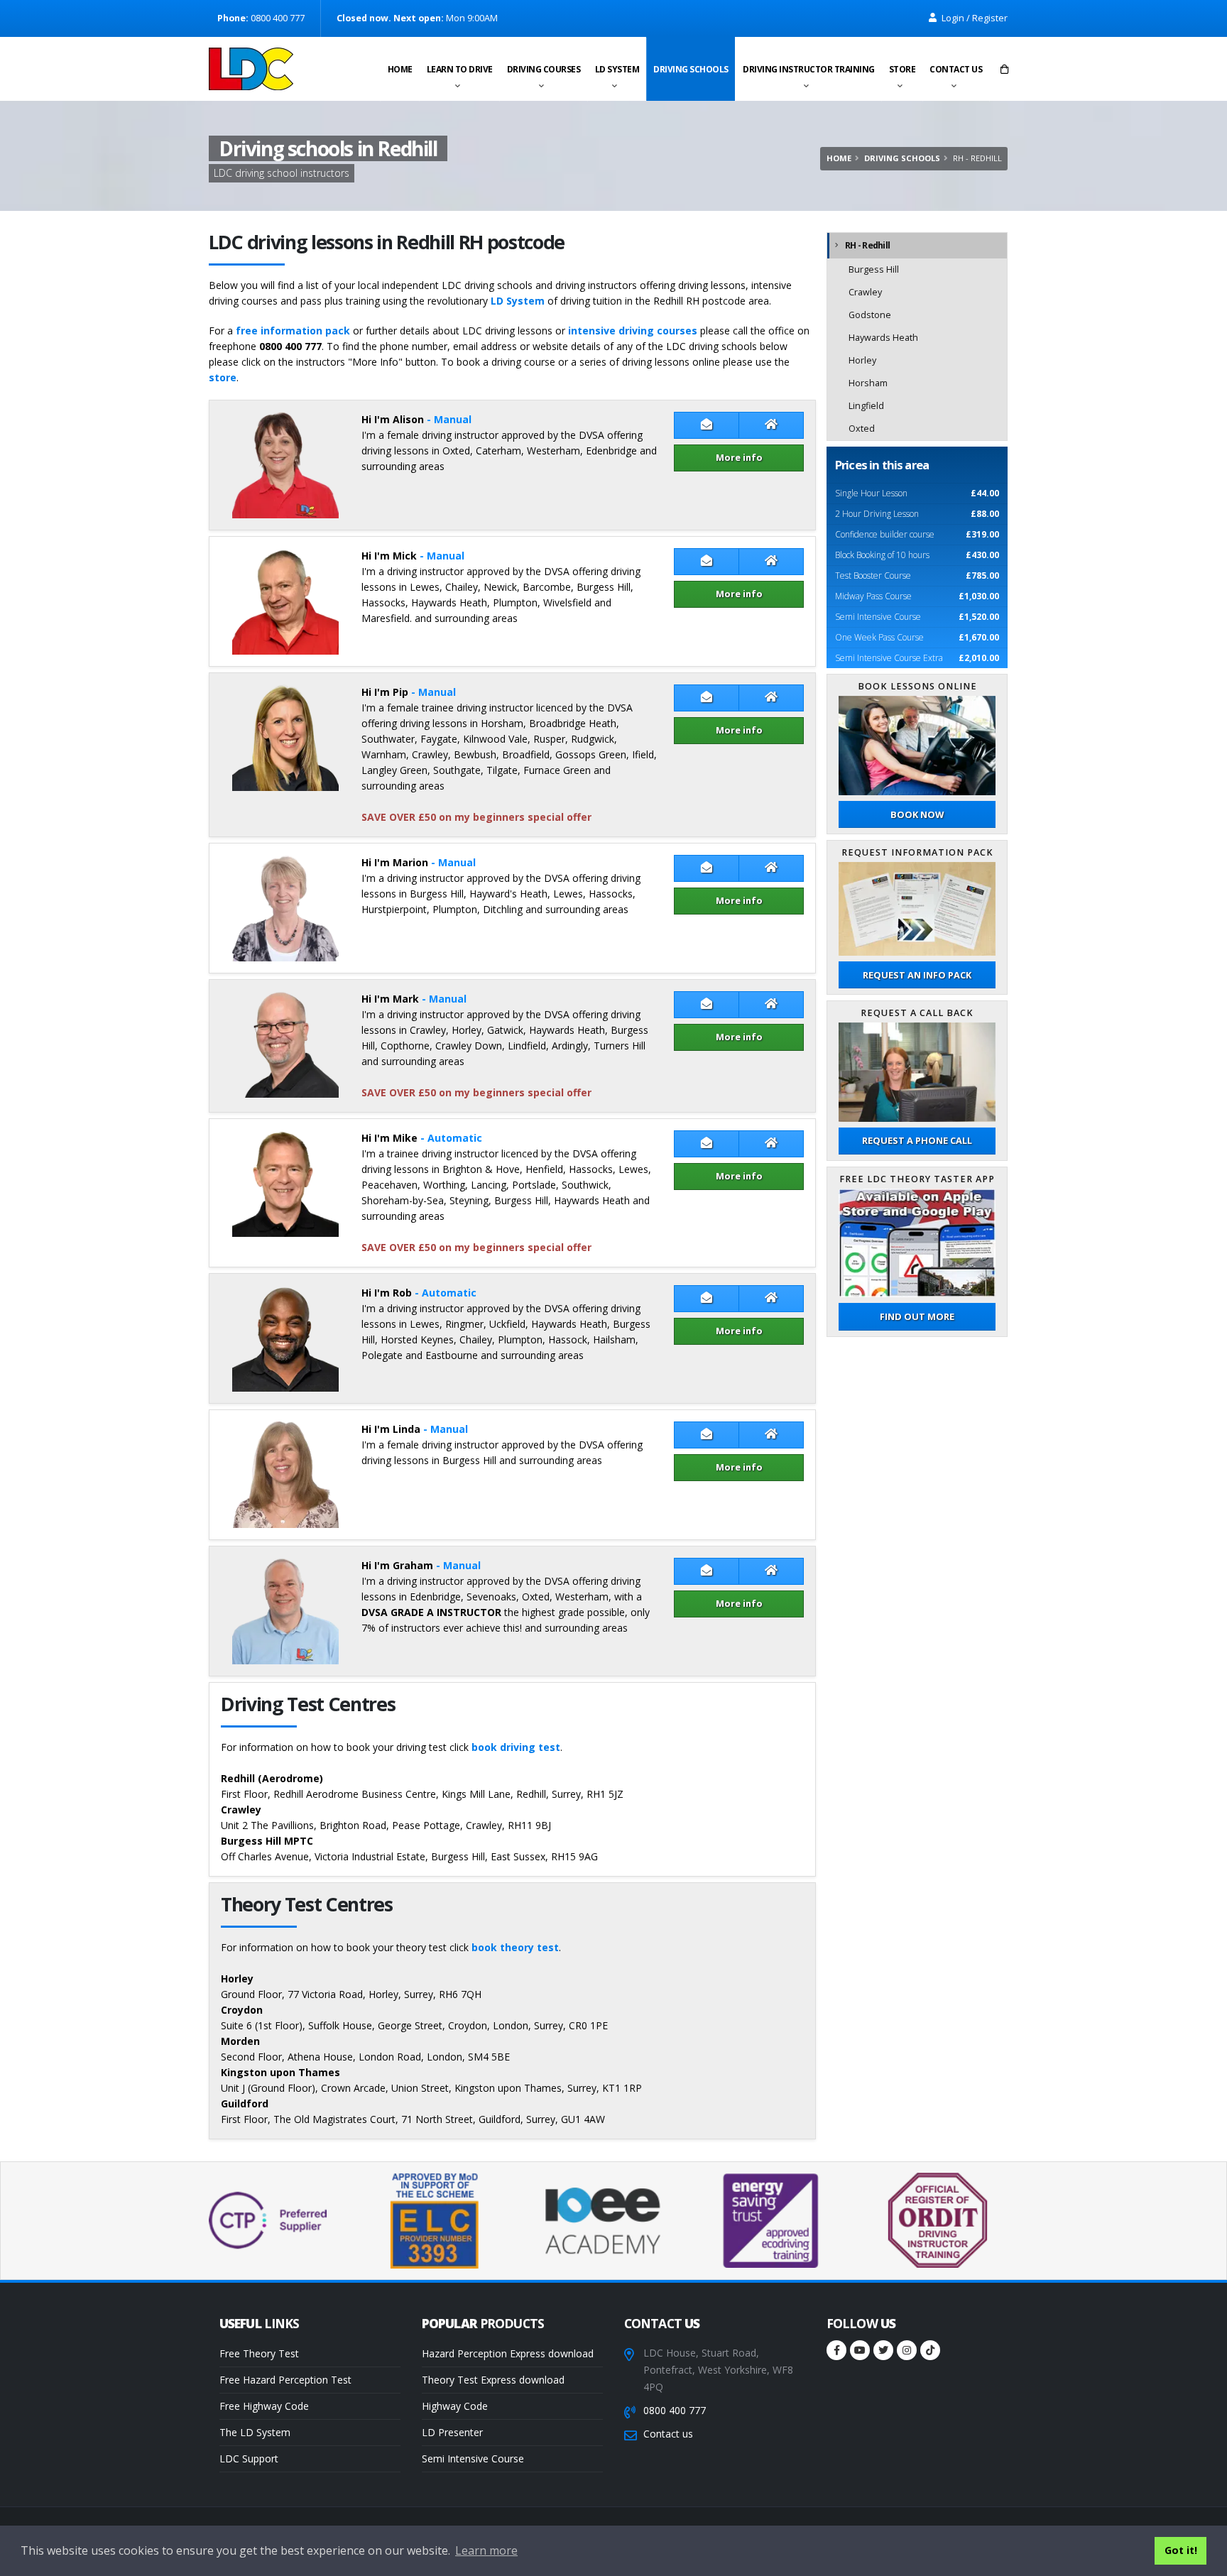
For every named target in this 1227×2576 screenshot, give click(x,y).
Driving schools (691, 69)
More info (739, 457)
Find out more (917, 1316)
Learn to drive (460, 69)
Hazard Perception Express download (508, 2353)
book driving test (516, 1747)
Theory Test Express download (493, 2380)
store (223, 377)
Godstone (870, 315)
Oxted (862, 429)
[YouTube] (860, 2350)
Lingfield (866, 406)
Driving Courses (544, 69)
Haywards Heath (883, 338)
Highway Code (455, 2406)
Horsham (868, 383)
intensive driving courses (633, 331)
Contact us (956, 69)
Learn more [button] (486, 2550)
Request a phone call (917, 1140)
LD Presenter (452, 2432)
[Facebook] (836, 2350)
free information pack (293, 331)
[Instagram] (907, 2350)
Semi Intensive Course (473, 2458)
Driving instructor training (809, 69)
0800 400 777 (675, 2410)
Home (400, 69)
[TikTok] (930, 2350)
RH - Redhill (867, 245)
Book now (917, 814)
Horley (862, 360)
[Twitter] (883, 2350)
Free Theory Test (259, 2353)
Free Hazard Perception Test (285, 2380)
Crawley (865, 292)
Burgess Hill (874, 269)
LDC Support (249, 2458)
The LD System (255, 2432)
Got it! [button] (1181, 2550)
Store (902, 69)
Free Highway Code (264, 2406)
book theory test (515, 1947)
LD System (617, 69)
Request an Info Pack (917, 975)
